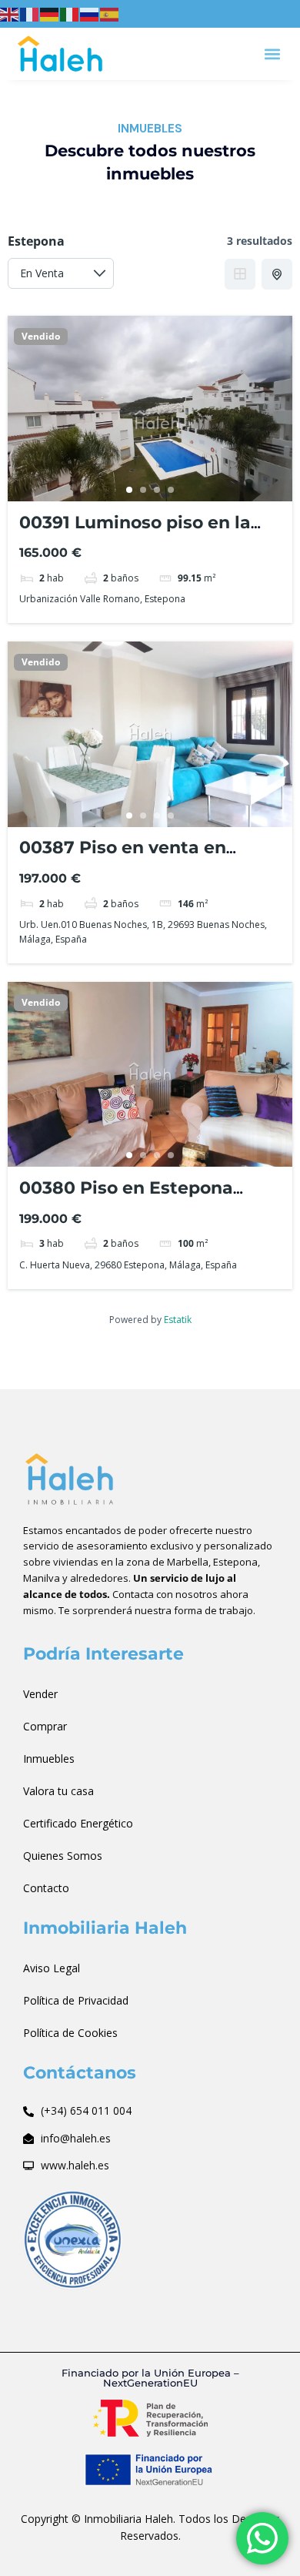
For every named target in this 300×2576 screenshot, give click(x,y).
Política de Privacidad (76, 2000)
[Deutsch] (50, 13)
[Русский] (90, 13)
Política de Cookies (70, 2033)
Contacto (46, 1888)
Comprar (45, 1726)
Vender (40, 1694)
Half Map (277, 274)
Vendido (41, 337)
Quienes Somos (63, 1856)
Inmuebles (49, 1759)
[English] (10, 13)
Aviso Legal (52, 1968)
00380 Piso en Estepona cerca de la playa (126, 1198)
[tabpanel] (150, 409)
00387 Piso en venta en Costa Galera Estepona (123, 858)
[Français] (30, 13)
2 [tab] (143, 490)
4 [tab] (171, 490)
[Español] (110, 13)
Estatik (178, 1320)
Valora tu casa (58, 1791)
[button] (272, 54)
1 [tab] (129, 490)
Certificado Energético (78, 1823)
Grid (240, 274)
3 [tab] (157, 490)
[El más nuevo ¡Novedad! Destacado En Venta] (61, 273)
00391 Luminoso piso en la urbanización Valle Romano (140, 533)
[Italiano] (70, 13)
